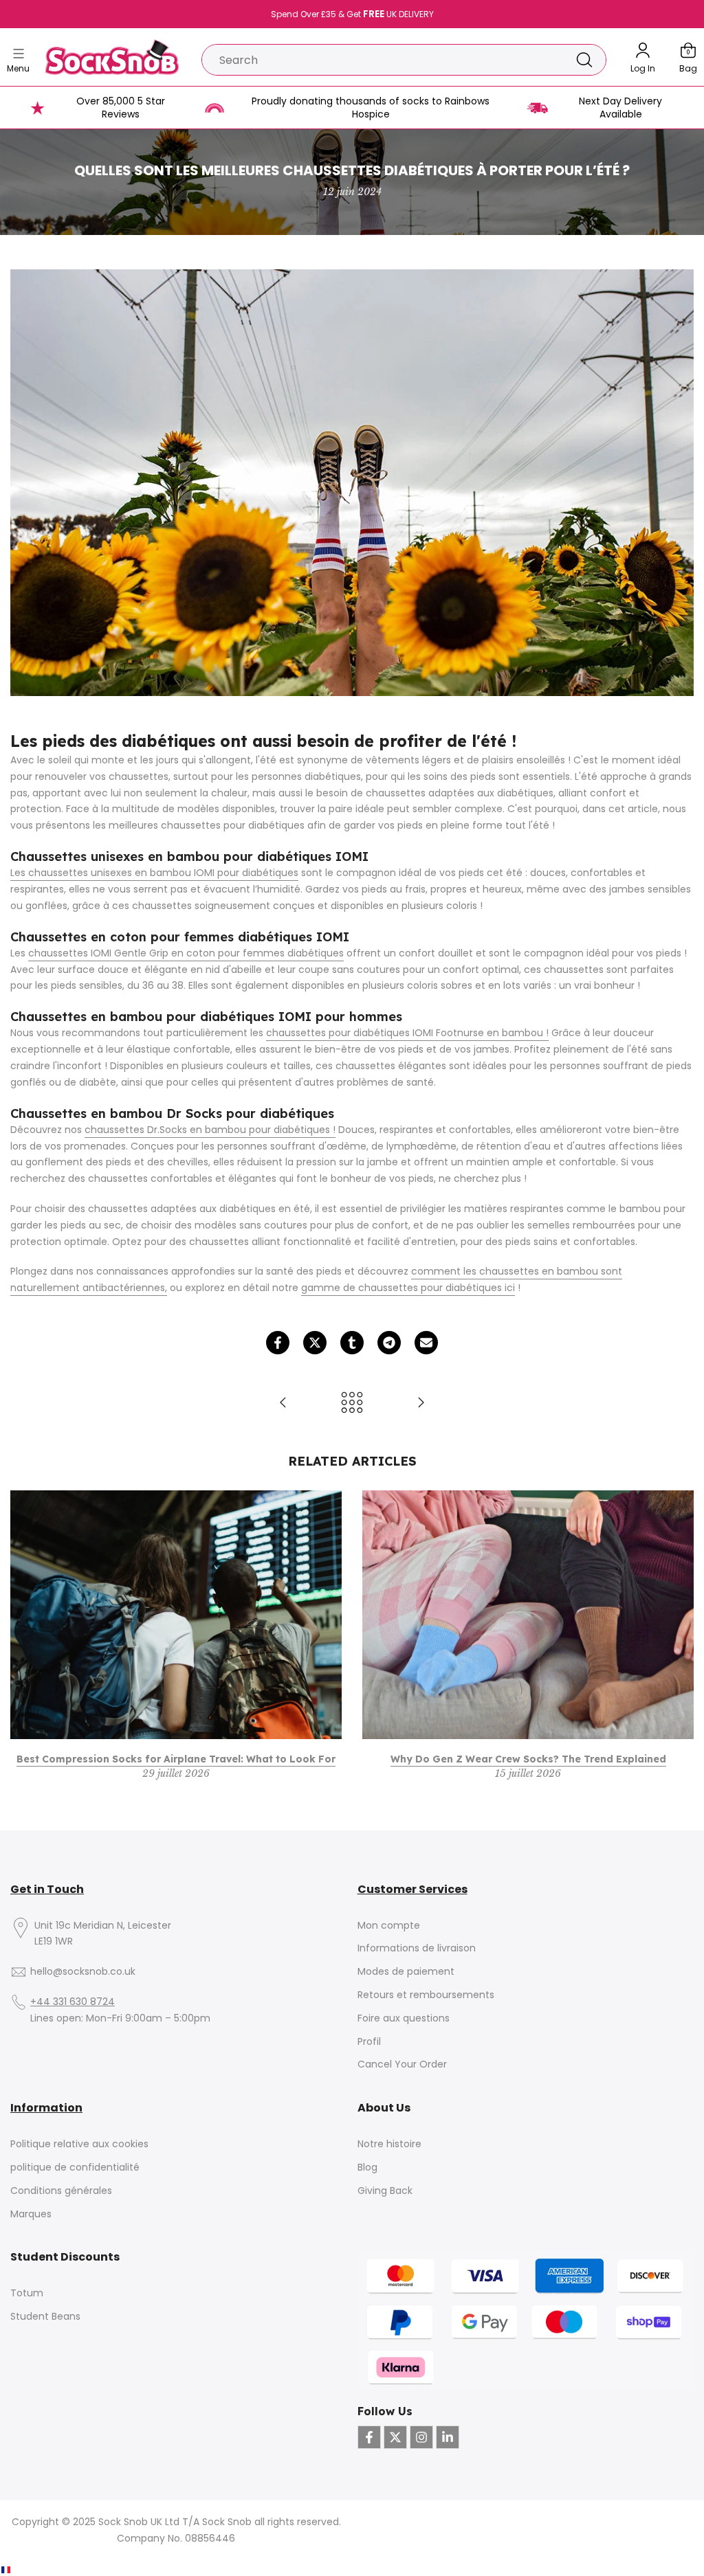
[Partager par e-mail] (426, 1343)
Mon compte (389, 1926)
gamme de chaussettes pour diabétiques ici (408, 1288)
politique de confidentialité (75, 2168)
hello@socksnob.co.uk (83, 1972)
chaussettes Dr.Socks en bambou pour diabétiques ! (210, 1130)
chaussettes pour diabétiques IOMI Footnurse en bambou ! (407, 1033)
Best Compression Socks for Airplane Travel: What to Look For (176, 1759)
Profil (369, 2042)
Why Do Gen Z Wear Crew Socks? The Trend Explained (528, 1759)
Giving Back (385, 2191)
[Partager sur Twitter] (315, 1343)
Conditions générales (61, 2191)
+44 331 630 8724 (73, 2002)
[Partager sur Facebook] (278, 1343)
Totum (27, 2293)
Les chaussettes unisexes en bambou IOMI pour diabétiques (154, 873)
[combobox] (383, 60)
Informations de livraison (417, 1948)
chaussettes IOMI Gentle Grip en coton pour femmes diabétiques (186, 953)
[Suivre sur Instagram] (421, 2437)
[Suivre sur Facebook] (369, 2437)
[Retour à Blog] (352, 1403)
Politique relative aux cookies (79, 2144)
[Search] (584, 60)
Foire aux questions (404, 2018)
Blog (367, 2168)
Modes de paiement (406, 1972)
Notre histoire (389, 2144)
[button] (26, 2570)
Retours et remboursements (426, 1995)
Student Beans (45, 2317)
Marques (31, 2214)
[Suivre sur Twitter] (395, 2437)
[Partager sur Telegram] (389, 1343)
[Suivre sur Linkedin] (448, 2437)
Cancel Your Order (402, 2064)
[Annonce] (352, 14)
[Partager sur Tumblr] (352, 1343)
